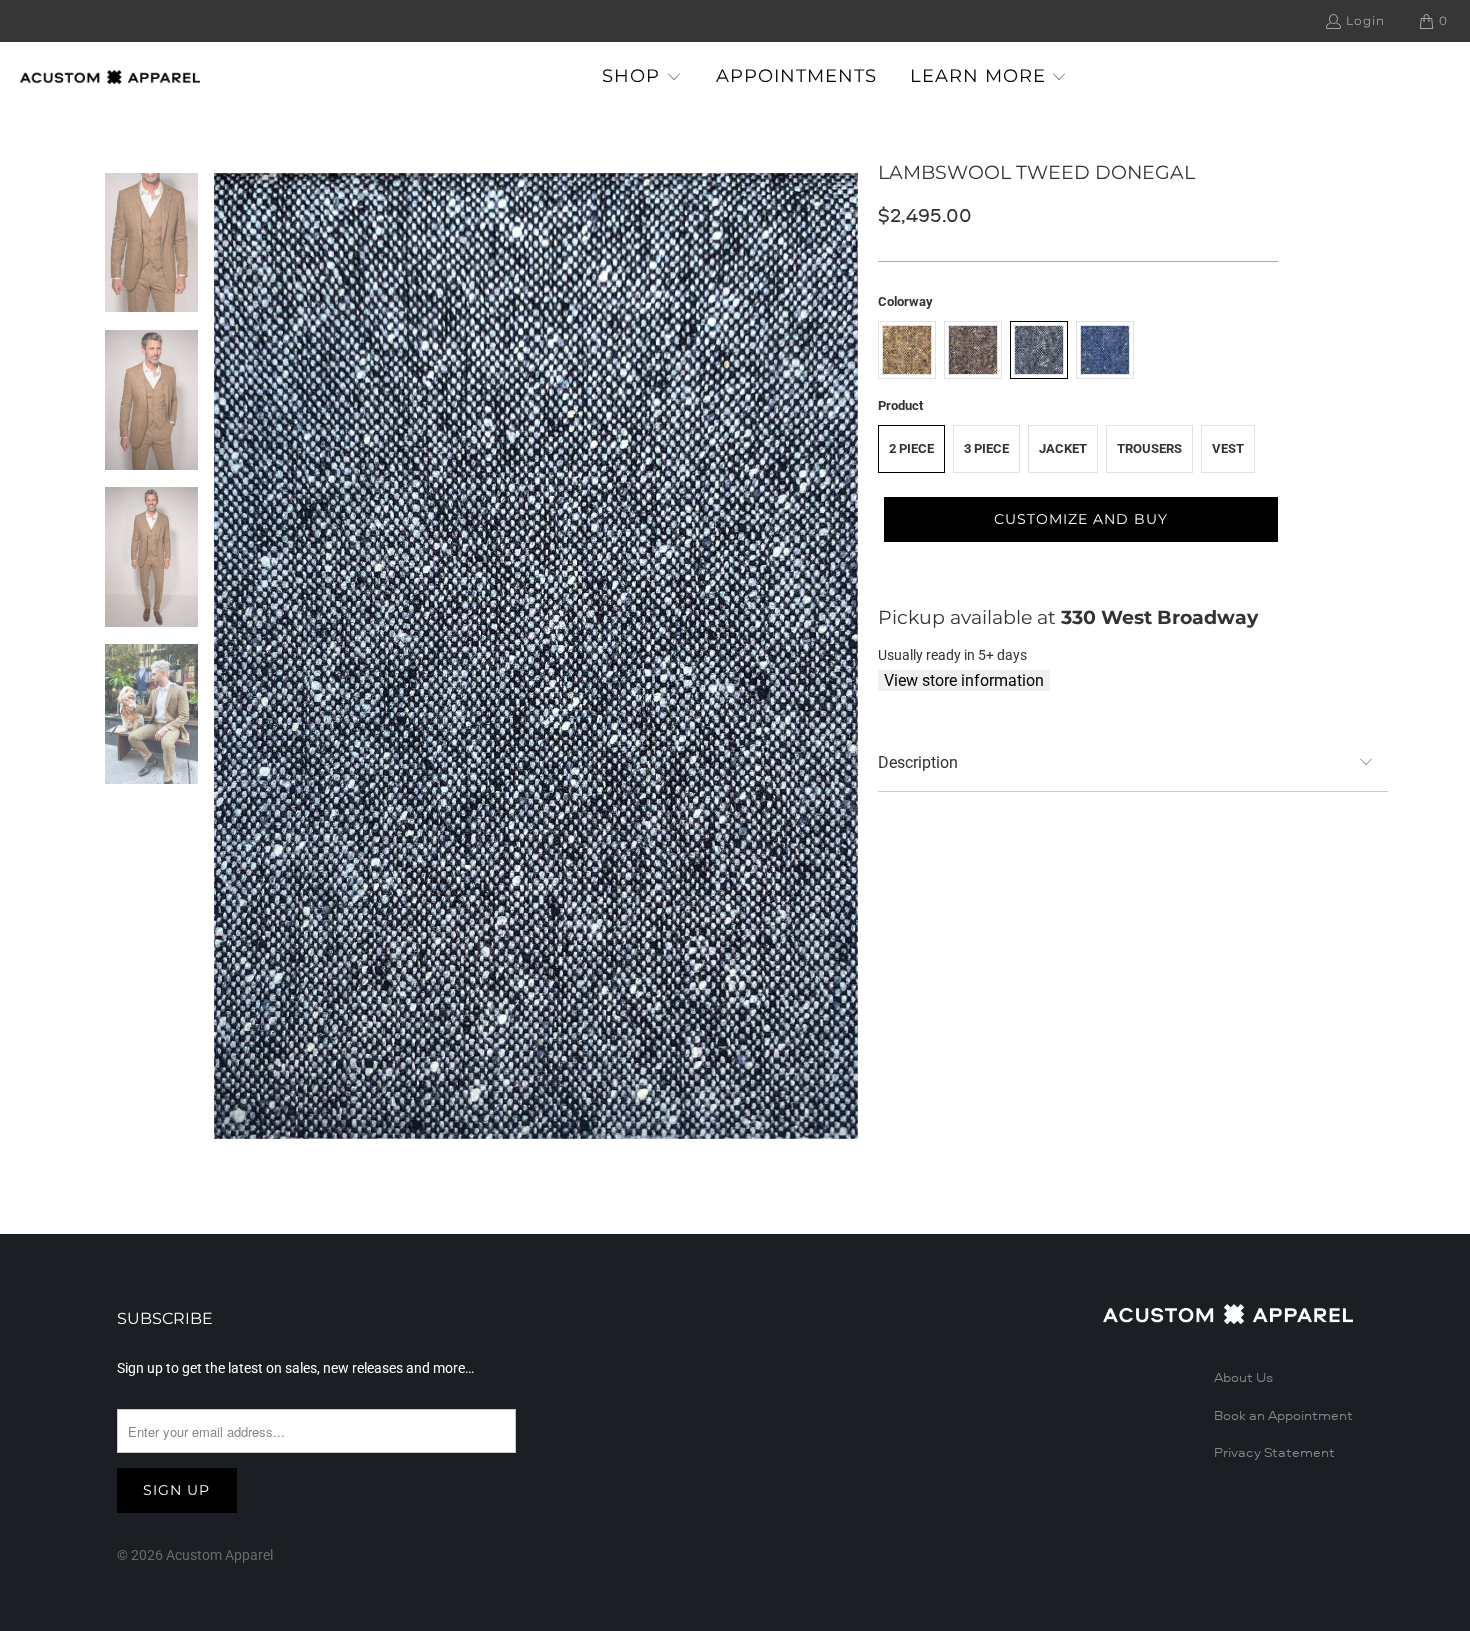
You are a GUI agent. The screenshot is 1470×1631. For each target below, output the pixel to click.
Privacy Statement (1274, 1453)
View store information (964, 680)
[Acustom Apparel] (110, 77)
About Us (1243, 1378)
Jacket (1063, 448)
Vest (1228, 448)
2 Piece (911, 448)
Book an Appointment (1283, 1416)
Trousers (1149, 448)
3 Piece (986, 448)
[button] (642, 77)
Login (1365, 20)
